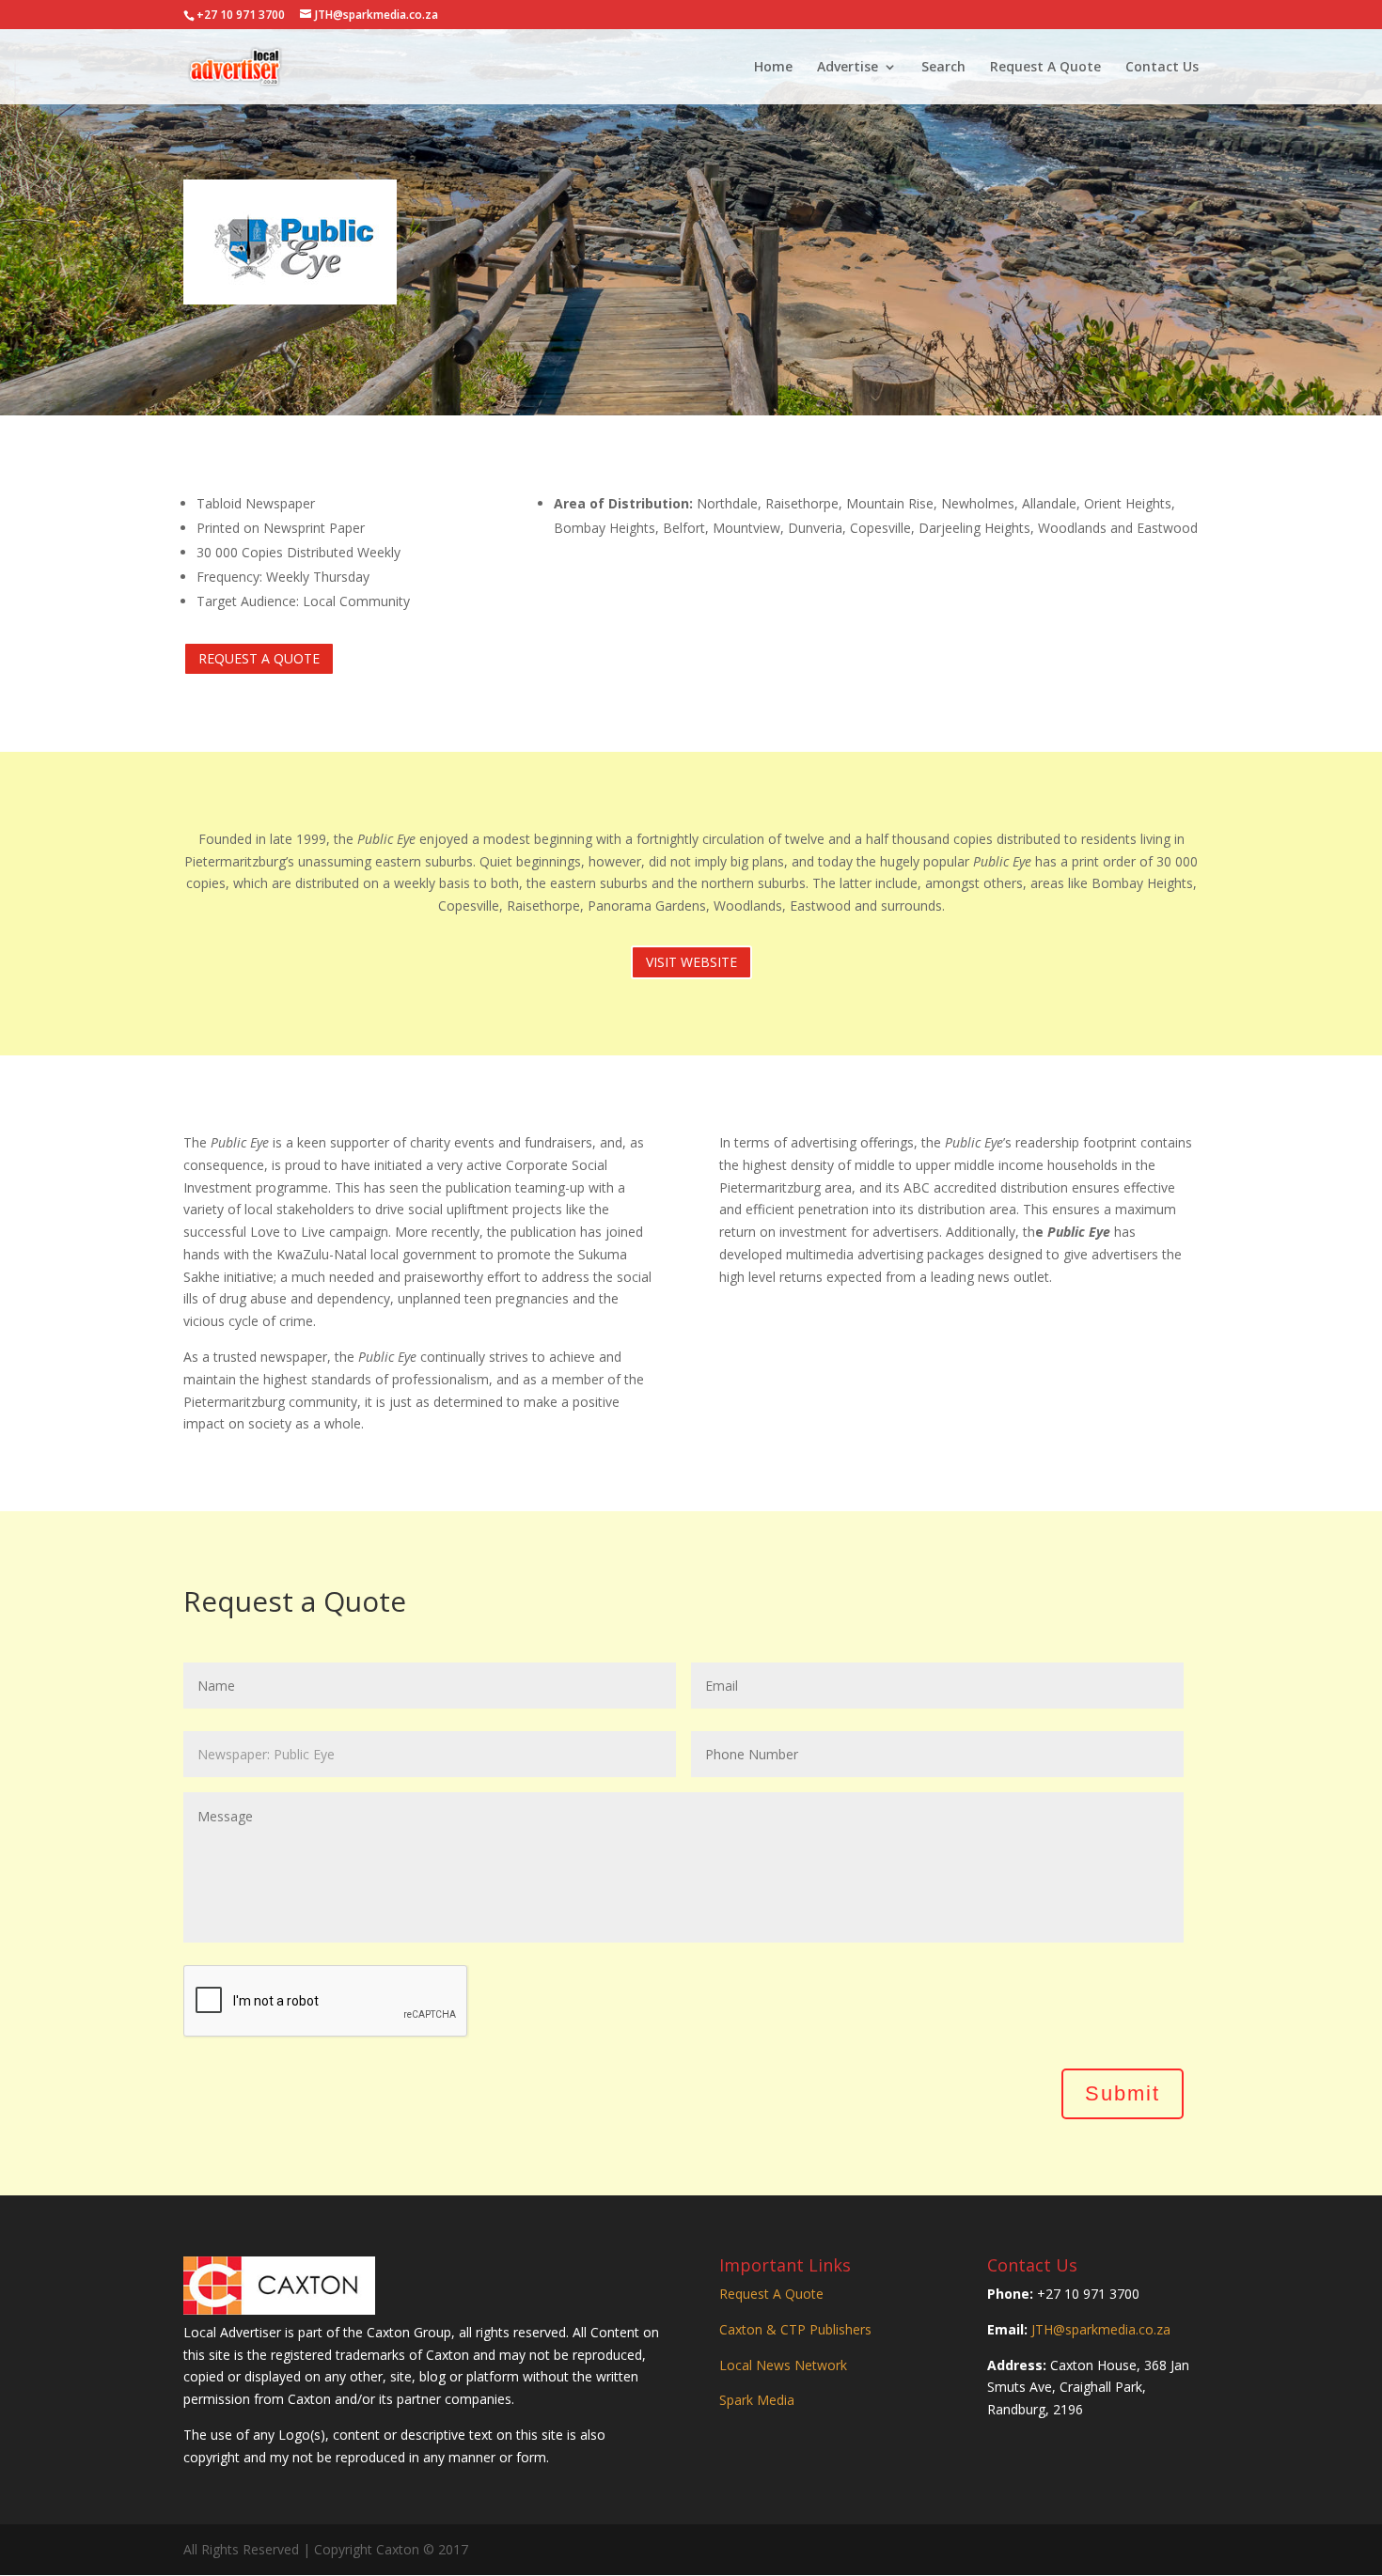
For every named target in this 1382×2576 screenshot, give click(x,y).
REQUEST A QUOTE (259, 658)
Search (943, 68)
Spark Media (757, 2400)
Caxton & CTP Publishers (795, 2329)
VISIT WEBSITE (691, 962)
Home (773, 68)
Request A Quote (1045, 68)
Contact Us (1162, 68)
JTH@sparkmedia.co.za (1101, 2329)
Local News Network (783, 2365)
